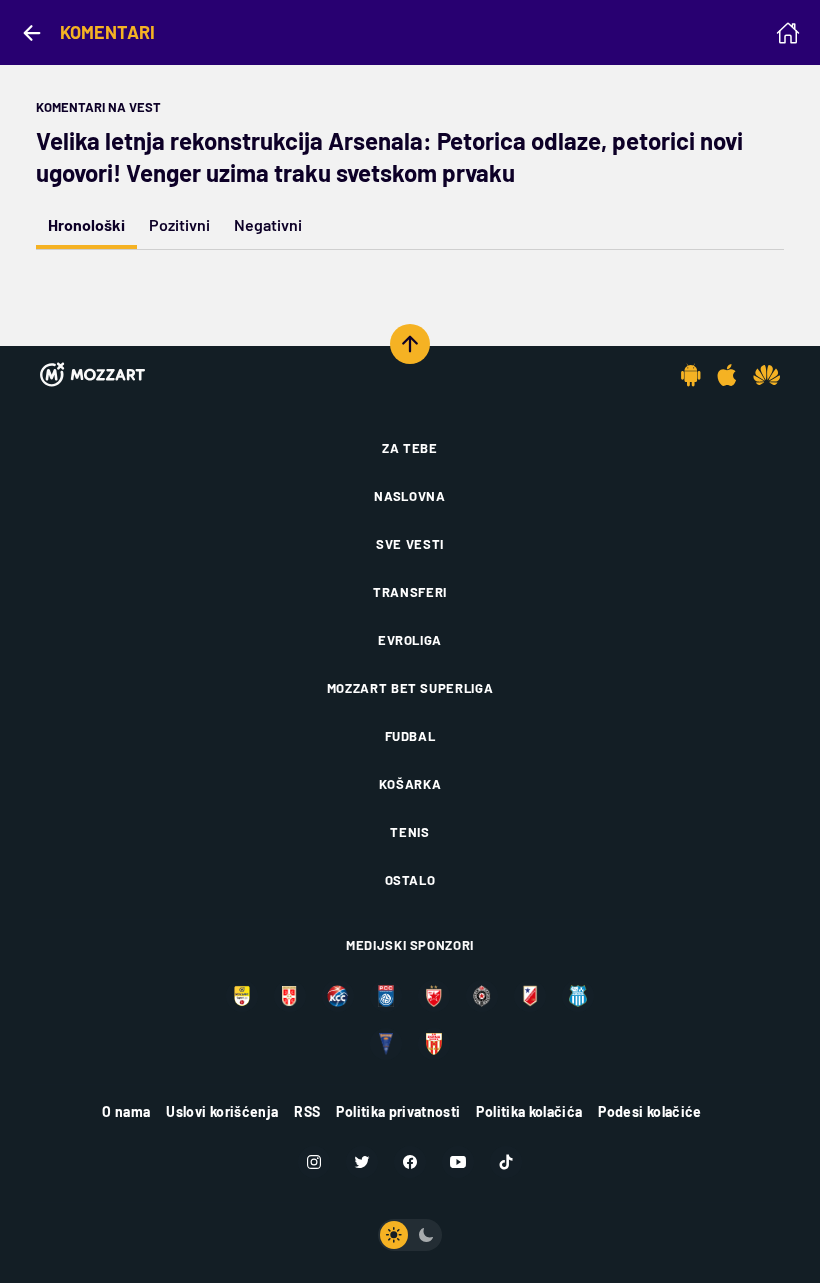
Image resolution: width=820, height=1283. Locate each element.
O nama (126, 1111)
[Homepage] (788, 33)
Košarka (410, 784)
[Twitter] (362, 1162)
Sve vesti (410, 544)
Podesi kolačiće (649, 1111)
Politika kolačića (529, 1111)
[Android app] (691, 375)
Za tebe (410, 448)
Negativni (268, 224)
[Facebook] (410, 1162)
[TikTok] (506, 1162)
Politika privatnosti (398, 1111)
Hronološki (86, 224)
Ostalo (410, 880)
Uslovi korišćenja (222, 1111)
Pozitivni (179, 224)
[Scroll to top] (410, 344)
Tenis (409, 832)
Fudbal (410, 736)
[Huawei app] (766, 375)
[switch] (410, 1235)
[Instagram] (314, 1162)
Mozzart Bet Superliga (410, 688)
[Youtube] (458, 1162)
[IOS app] (727, 375)
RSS (307, 1111)
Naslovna (409, 496)
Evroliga (410, 640)
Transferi (410, 592)
